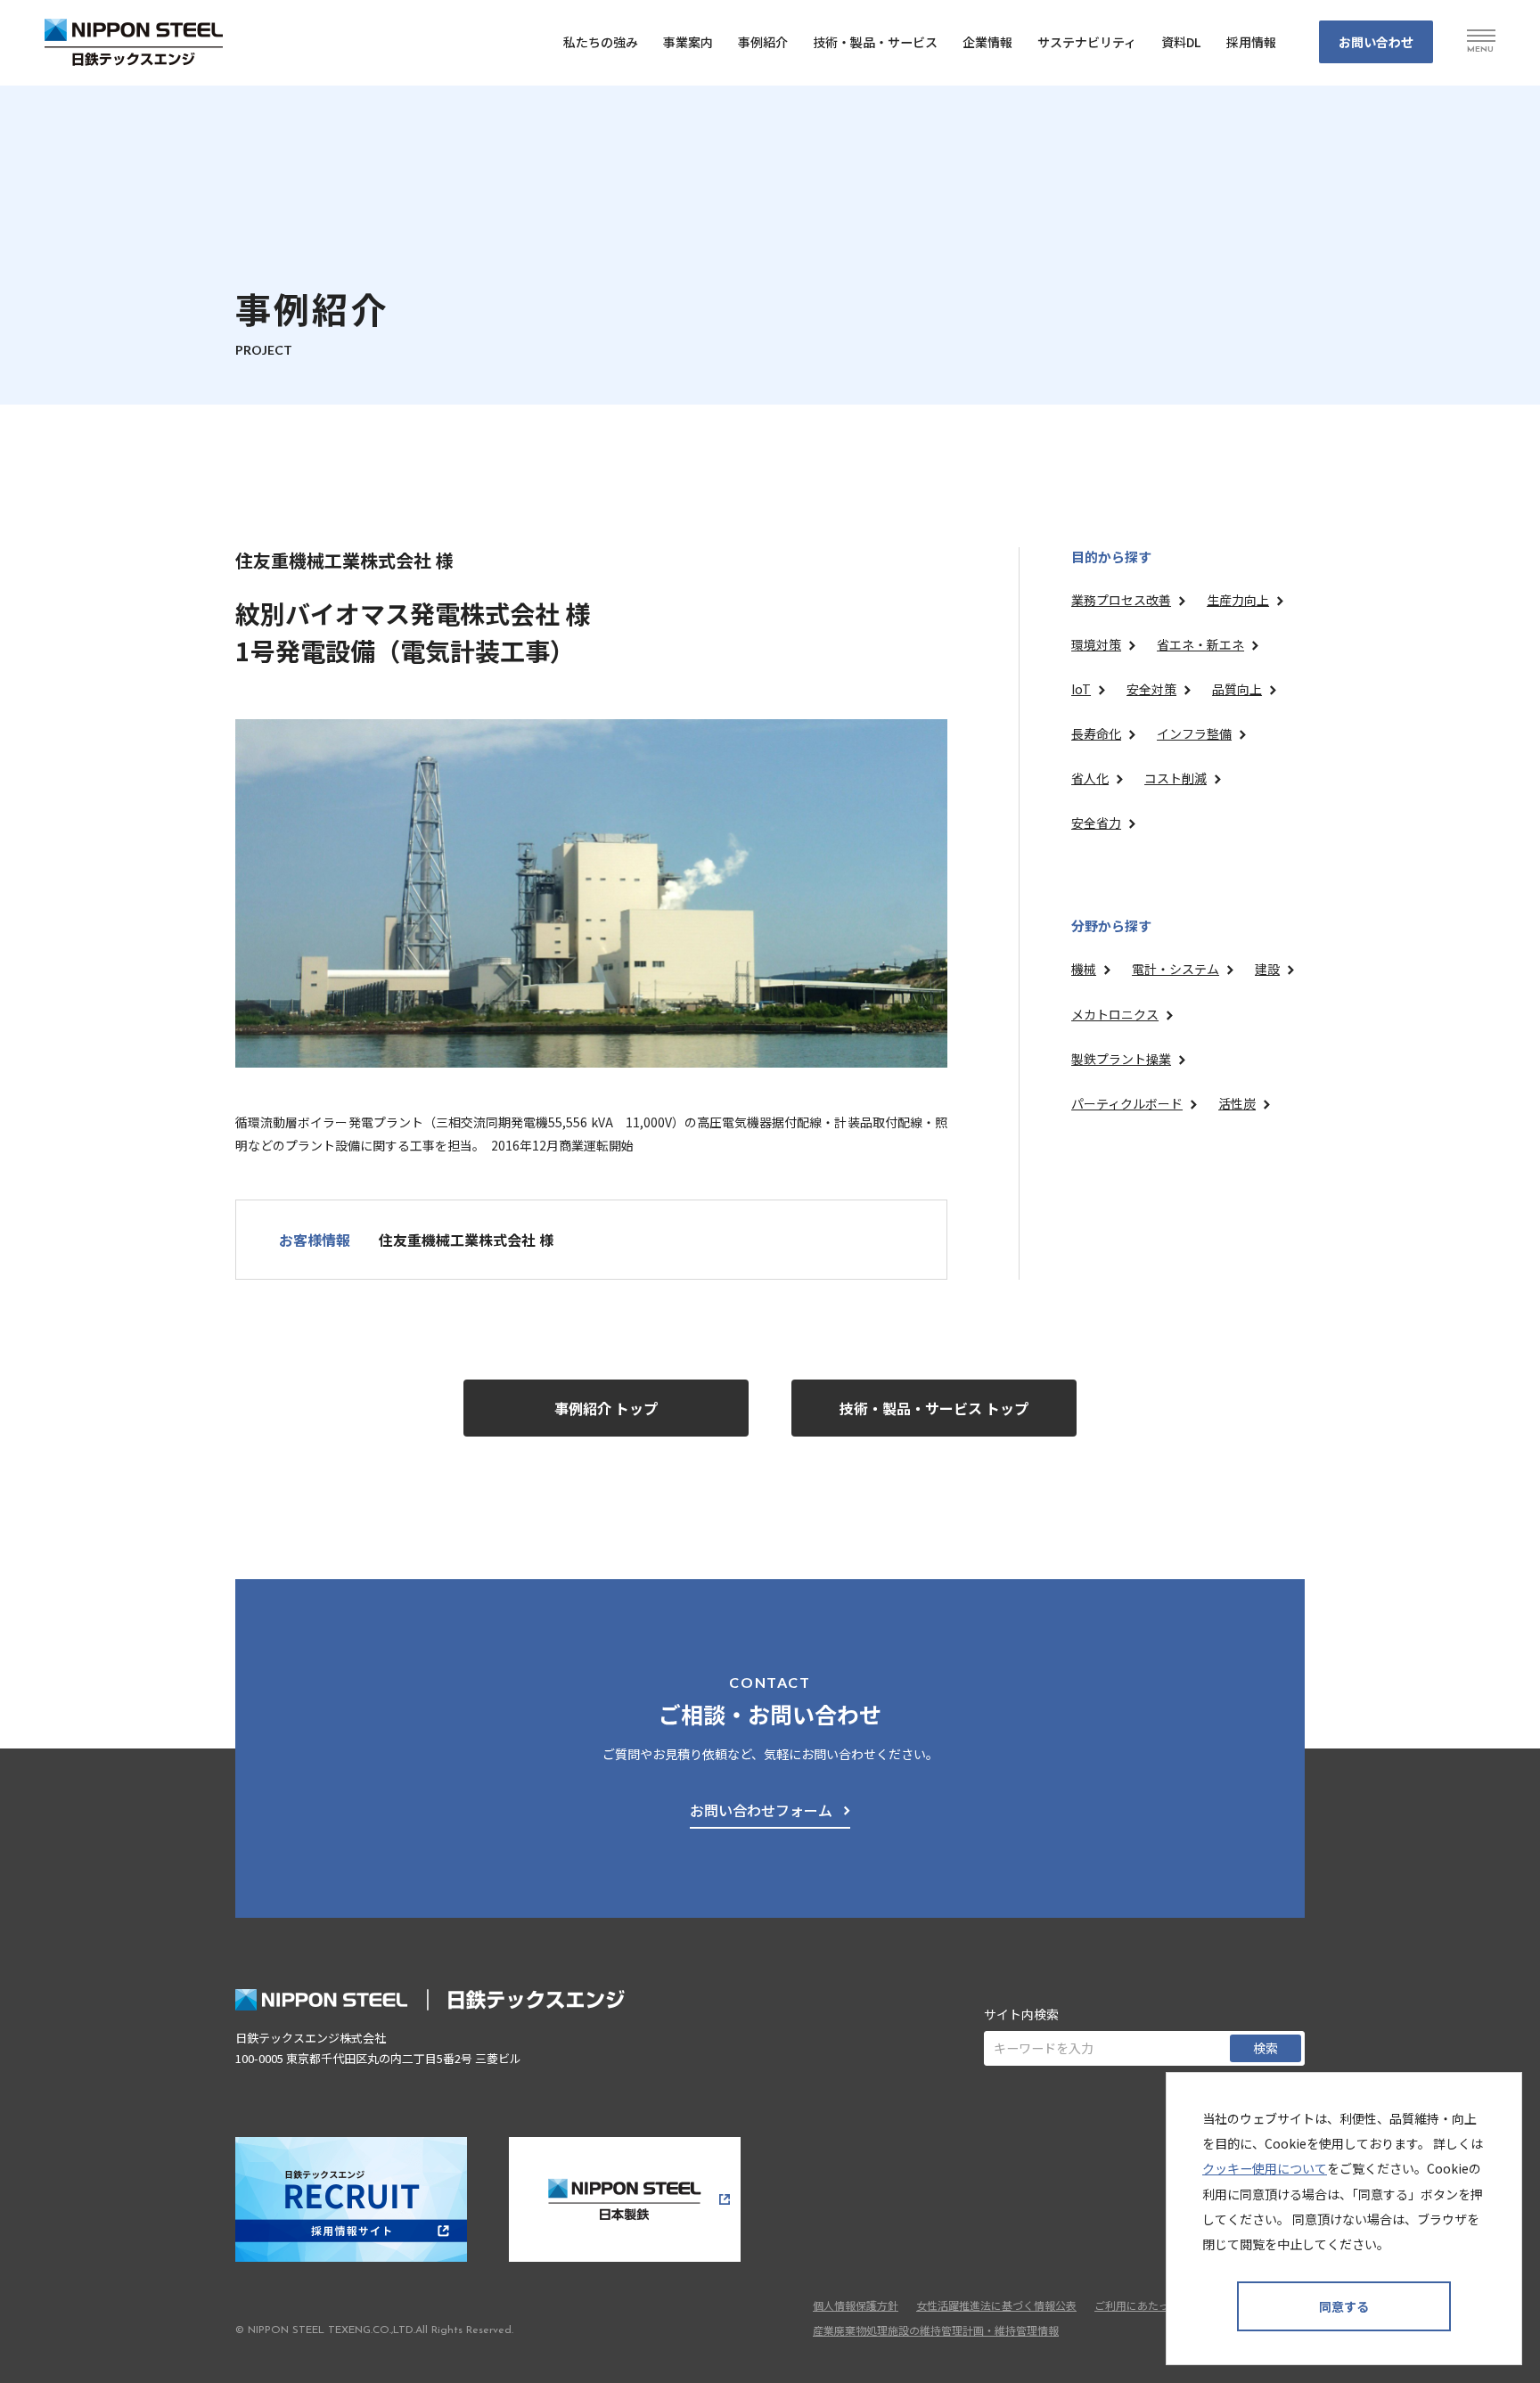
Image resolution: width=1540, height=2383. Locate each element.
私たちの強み (601, 42)
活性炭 (1237, 1103)
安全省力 (1096, 823)
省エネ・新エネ (1200, 644)
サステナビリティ (1087, 42)
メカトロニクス (1115, 1014)
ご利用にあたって (1137, 2305)
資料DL (1181, 42)
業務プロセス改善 (1121, 600)
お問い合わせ (1376, 42)
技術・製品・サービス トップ (934, 1408)
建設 (1267, 969)
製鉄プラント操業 (1121, 1059)
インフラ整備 (1194, 733)
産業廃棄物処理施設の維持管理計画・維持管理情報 (936, 2330)
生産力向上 (1238, 600)
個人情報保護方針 (856, 2305)
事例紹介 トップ (606, 1408)
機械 (1084, 969)
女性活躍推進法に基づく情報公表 (996, 2305)
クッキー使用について (1265, 2168)
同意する (1344, 2306)
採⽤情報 (1251, 42)
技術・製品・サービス (875, 42)
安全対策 (1151, 689)
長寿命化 (1096, 733)
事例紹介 (763, 42)
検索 (1266, 2048)
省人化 (1090, 778)
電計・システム (1175, 969)
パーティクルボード (1127, 1103)
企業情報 (987, 42)
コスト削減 (1175, 778)
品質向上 (1237, 689)
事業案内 (688, 42)
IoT (1081, 689)
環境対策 (1096, 644)
